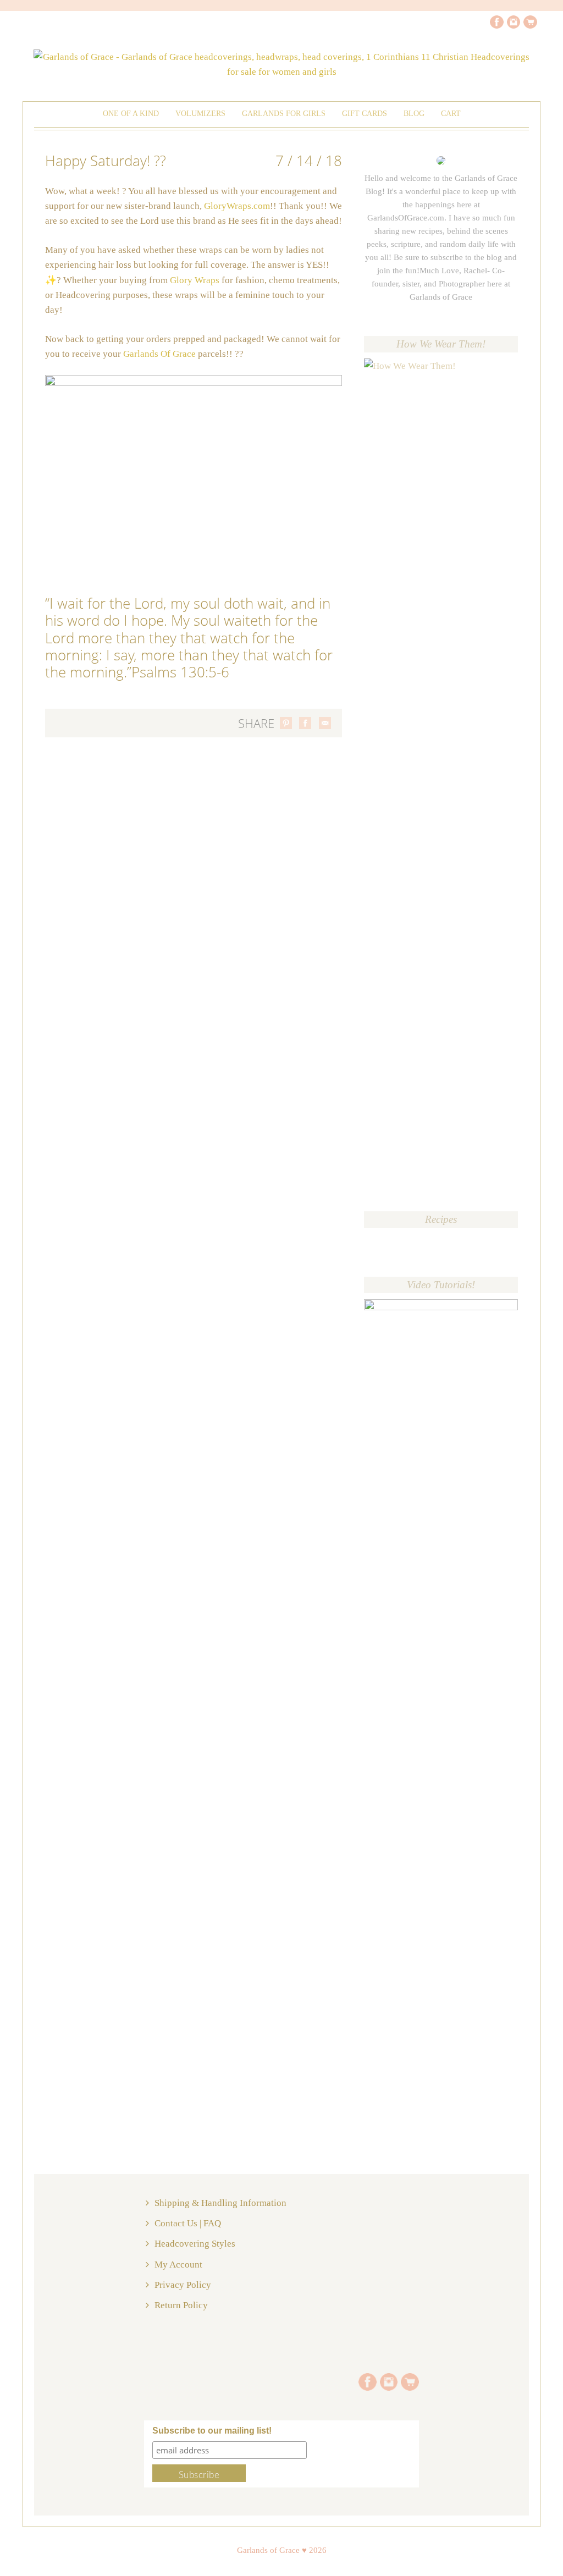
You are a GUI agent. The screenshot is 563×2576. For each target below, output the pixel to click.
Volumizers (200, 114)
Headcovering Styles (195, 2244)
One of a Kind (131, 114)
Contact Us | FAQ (188, 2223)
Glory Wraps (195, 280)
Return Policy (181, 2305)
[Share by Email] (325, 723)
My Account (178, 2265)
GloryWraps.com (237, 206)
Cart (451, 114)
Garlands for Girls (284, 114)
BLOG (414, 114)
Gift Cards (365, 114)
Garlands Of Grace (161, 354)
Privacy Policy (183, 2285)
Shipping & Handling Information (220, 2203)
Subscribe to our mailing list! (212, 2431)
